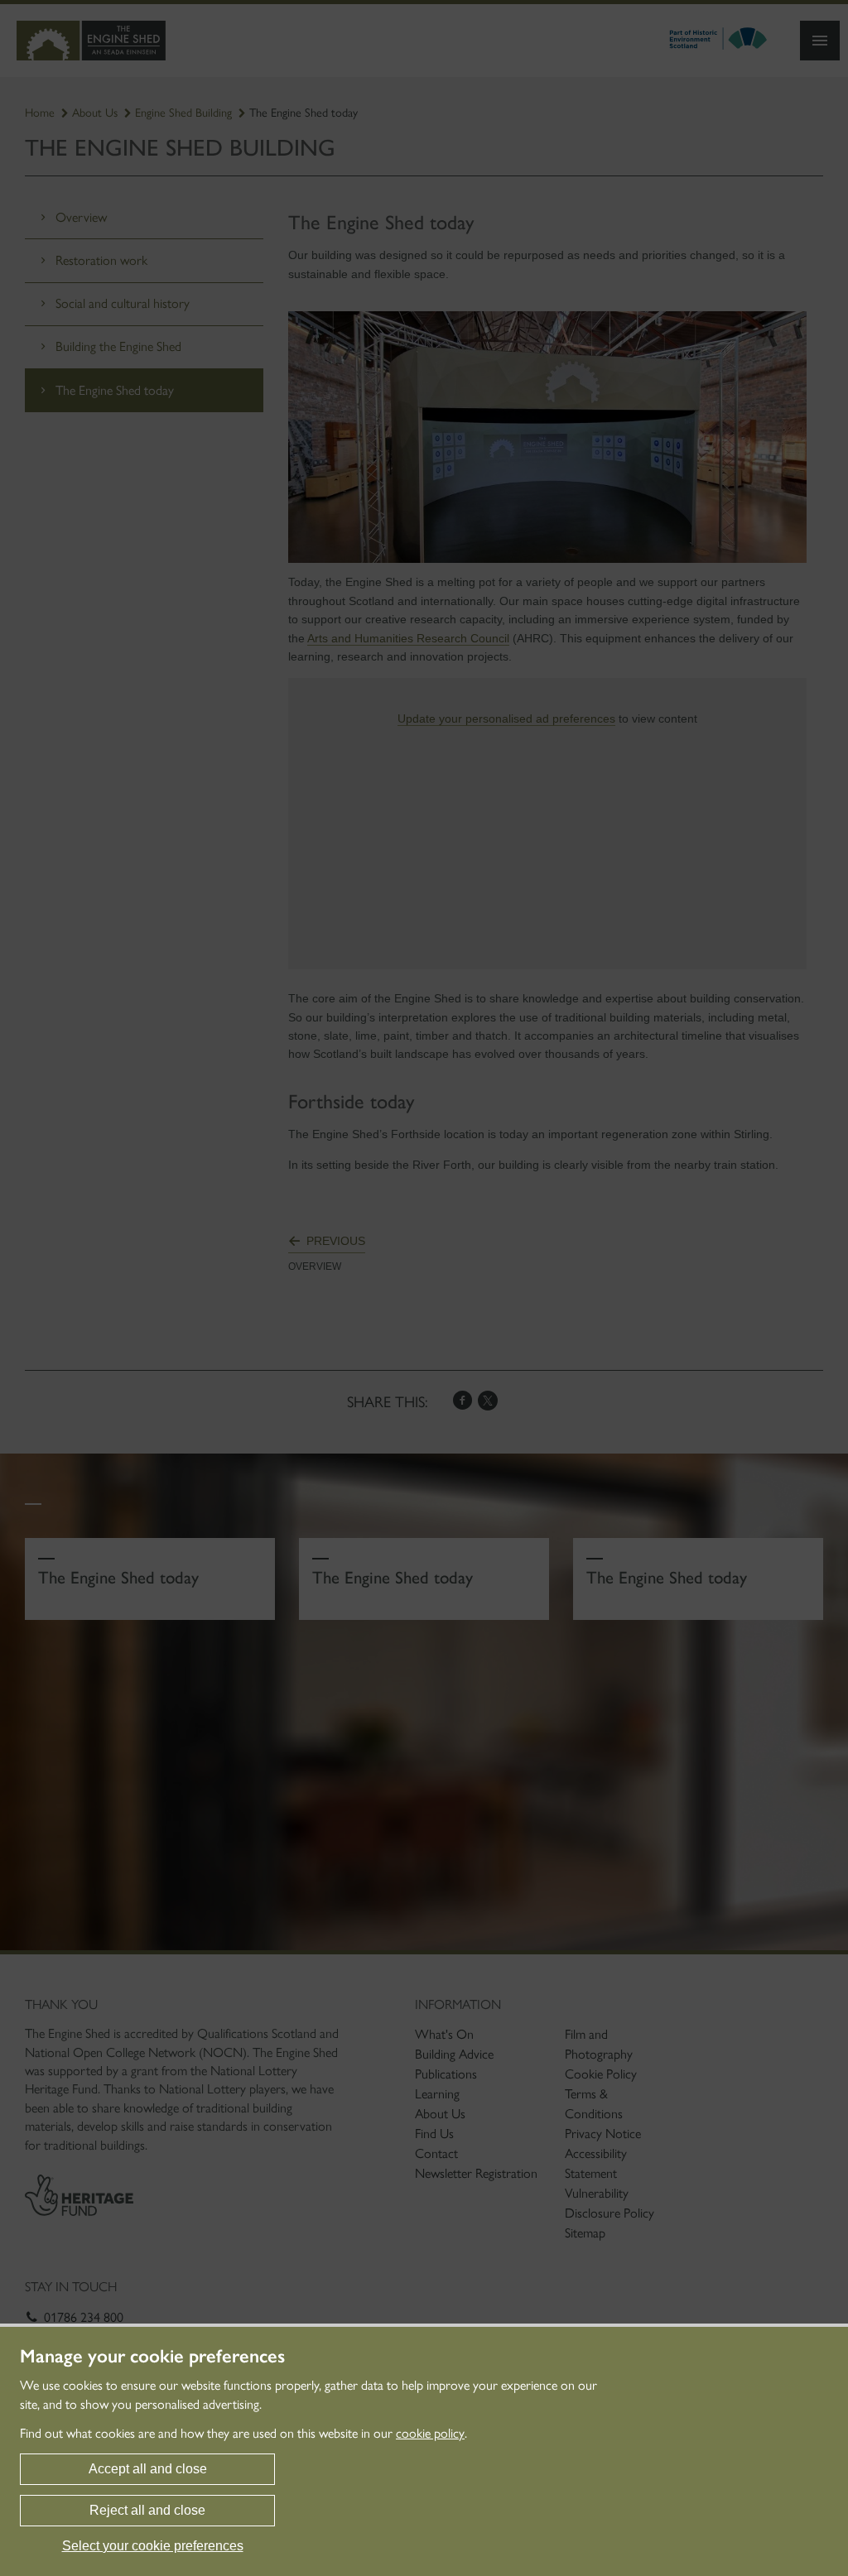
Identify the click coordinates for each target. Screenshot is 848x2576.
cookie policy (430, 2433)
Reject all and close (147, 2510)
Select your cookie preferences (153, 2546)
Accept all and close (148, 2469)
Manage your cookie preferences (152, 2357)
